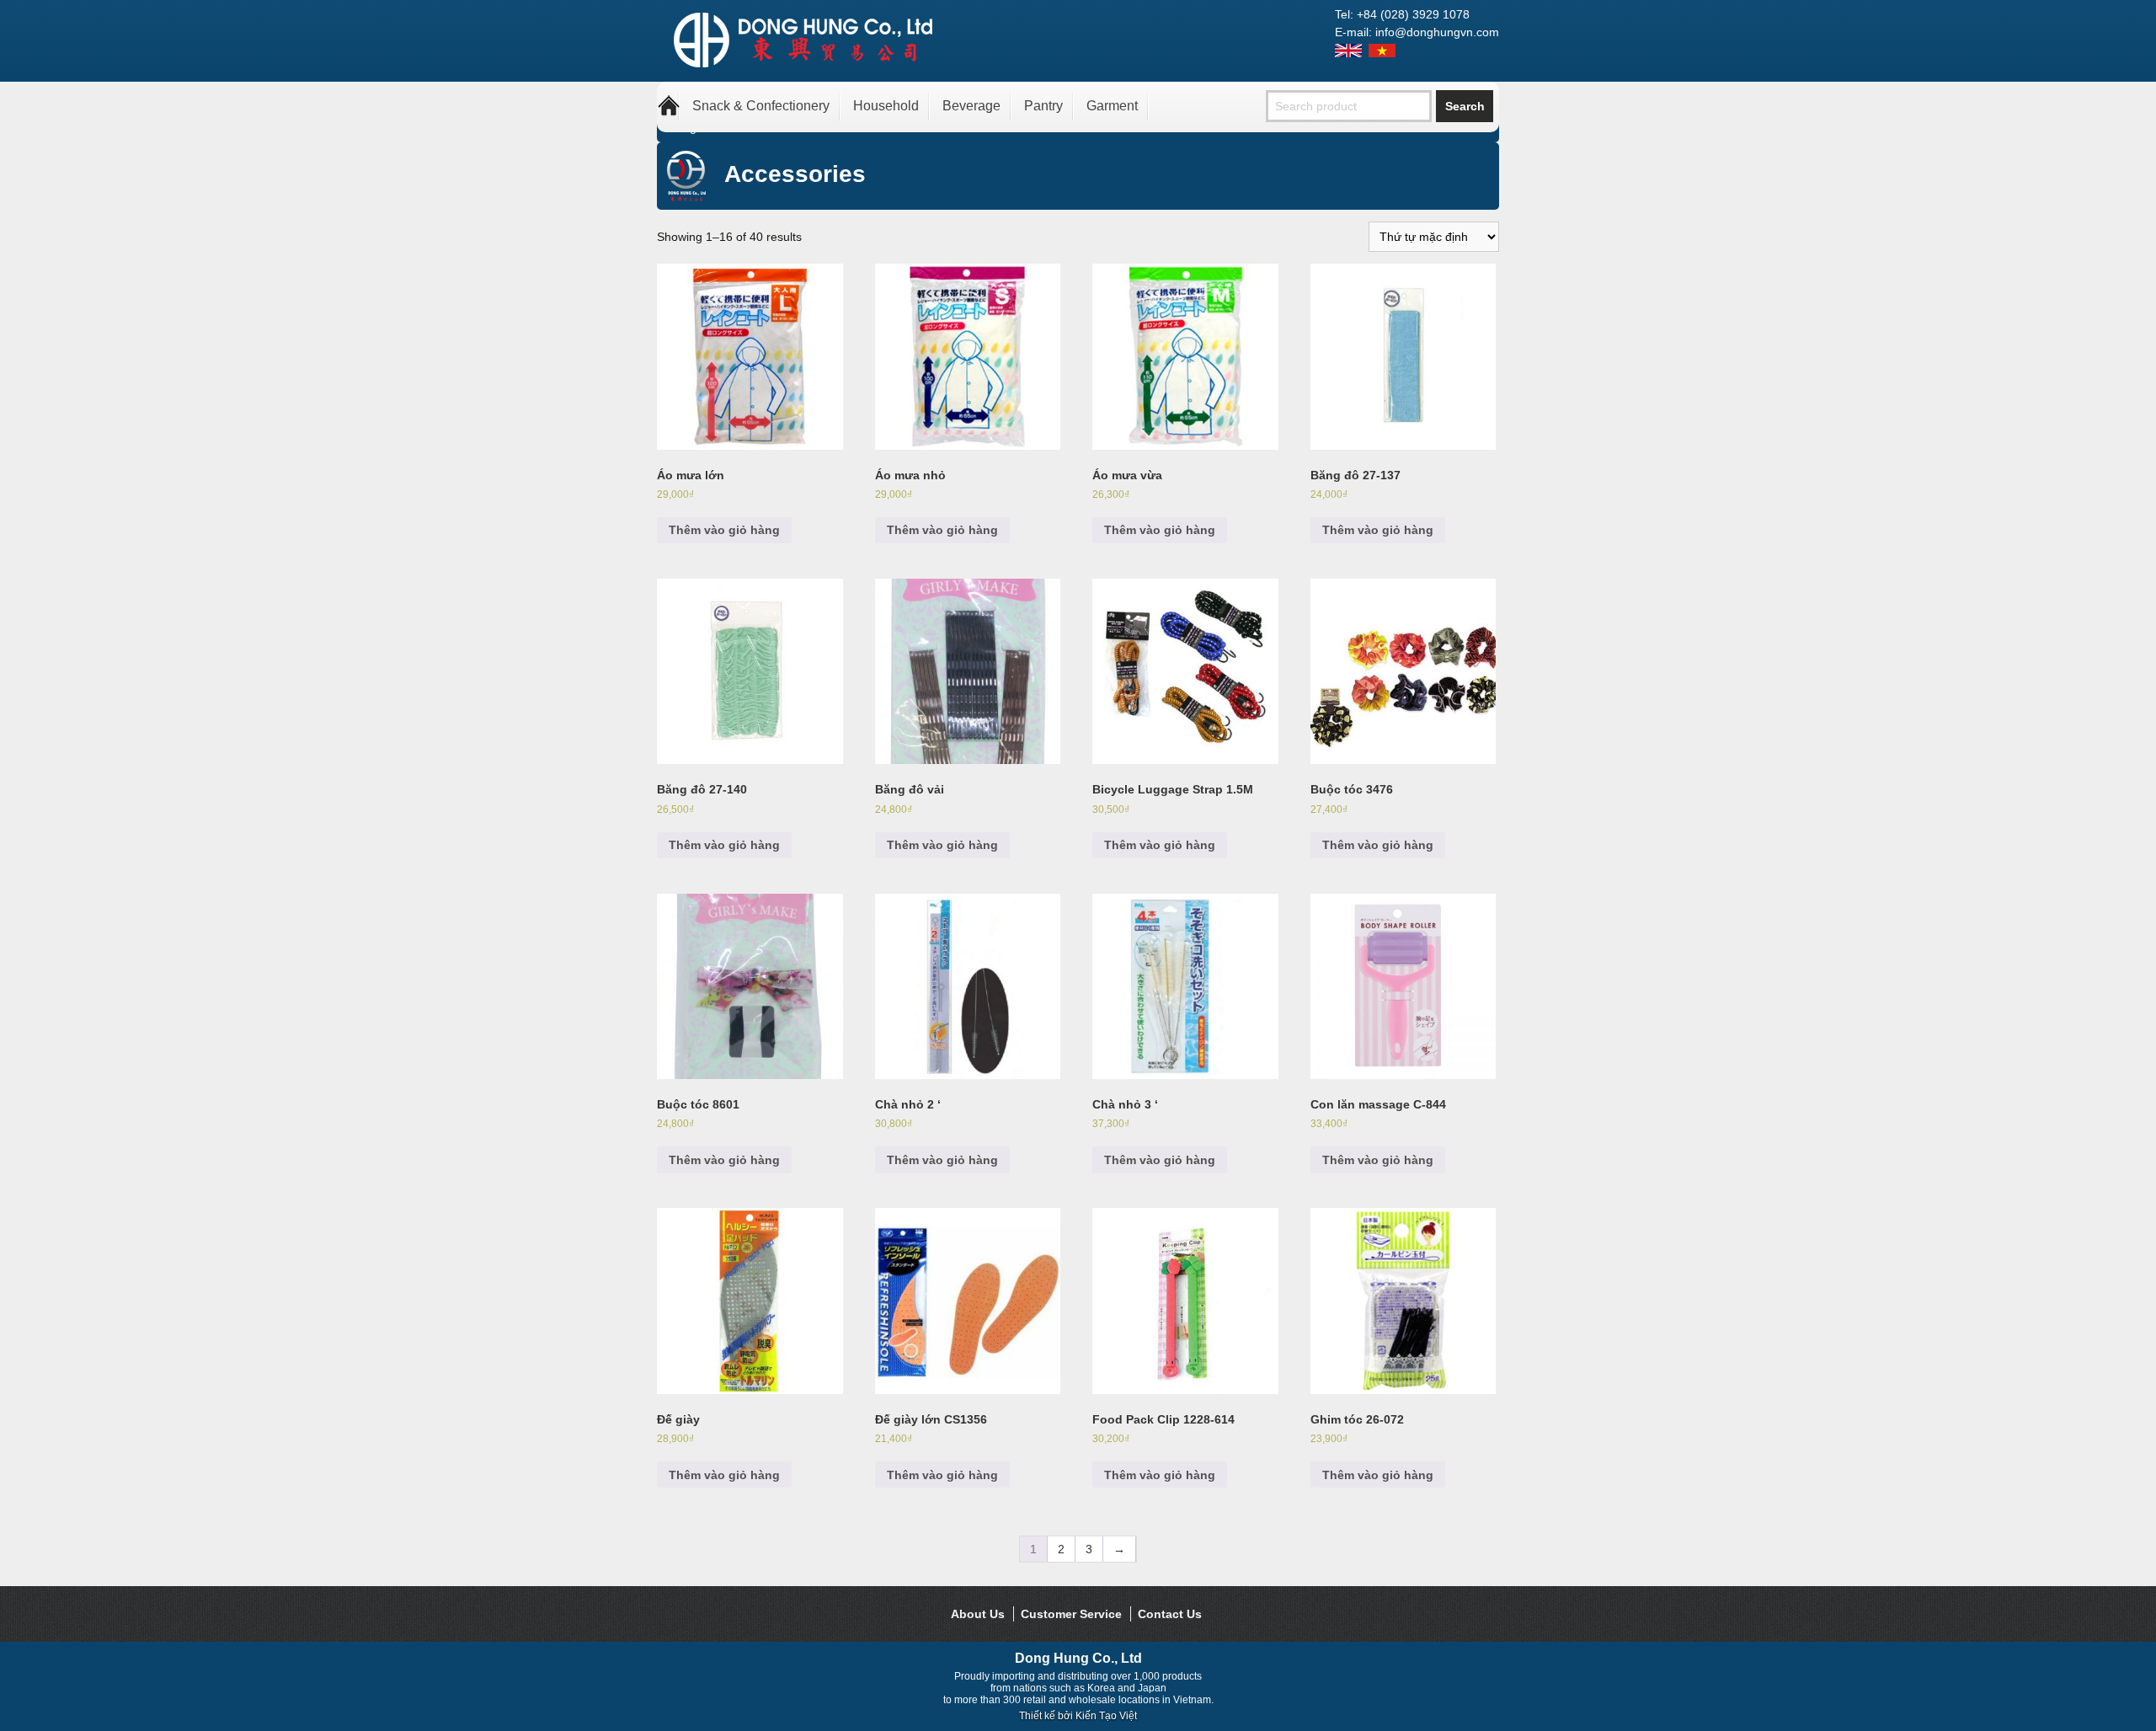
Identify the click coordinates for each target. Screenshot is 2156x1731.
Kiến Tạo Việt (1106, 1716)
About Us (978, 1614)
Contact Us (1170, 1614)
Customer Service (1071, 1614)
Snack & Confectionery (761, 106)
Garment (1112, 106)
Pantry (1043, 106)
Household (886, 106)
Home (669, 106)
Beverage (971, 106)
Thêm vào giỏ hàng (724, 530)
